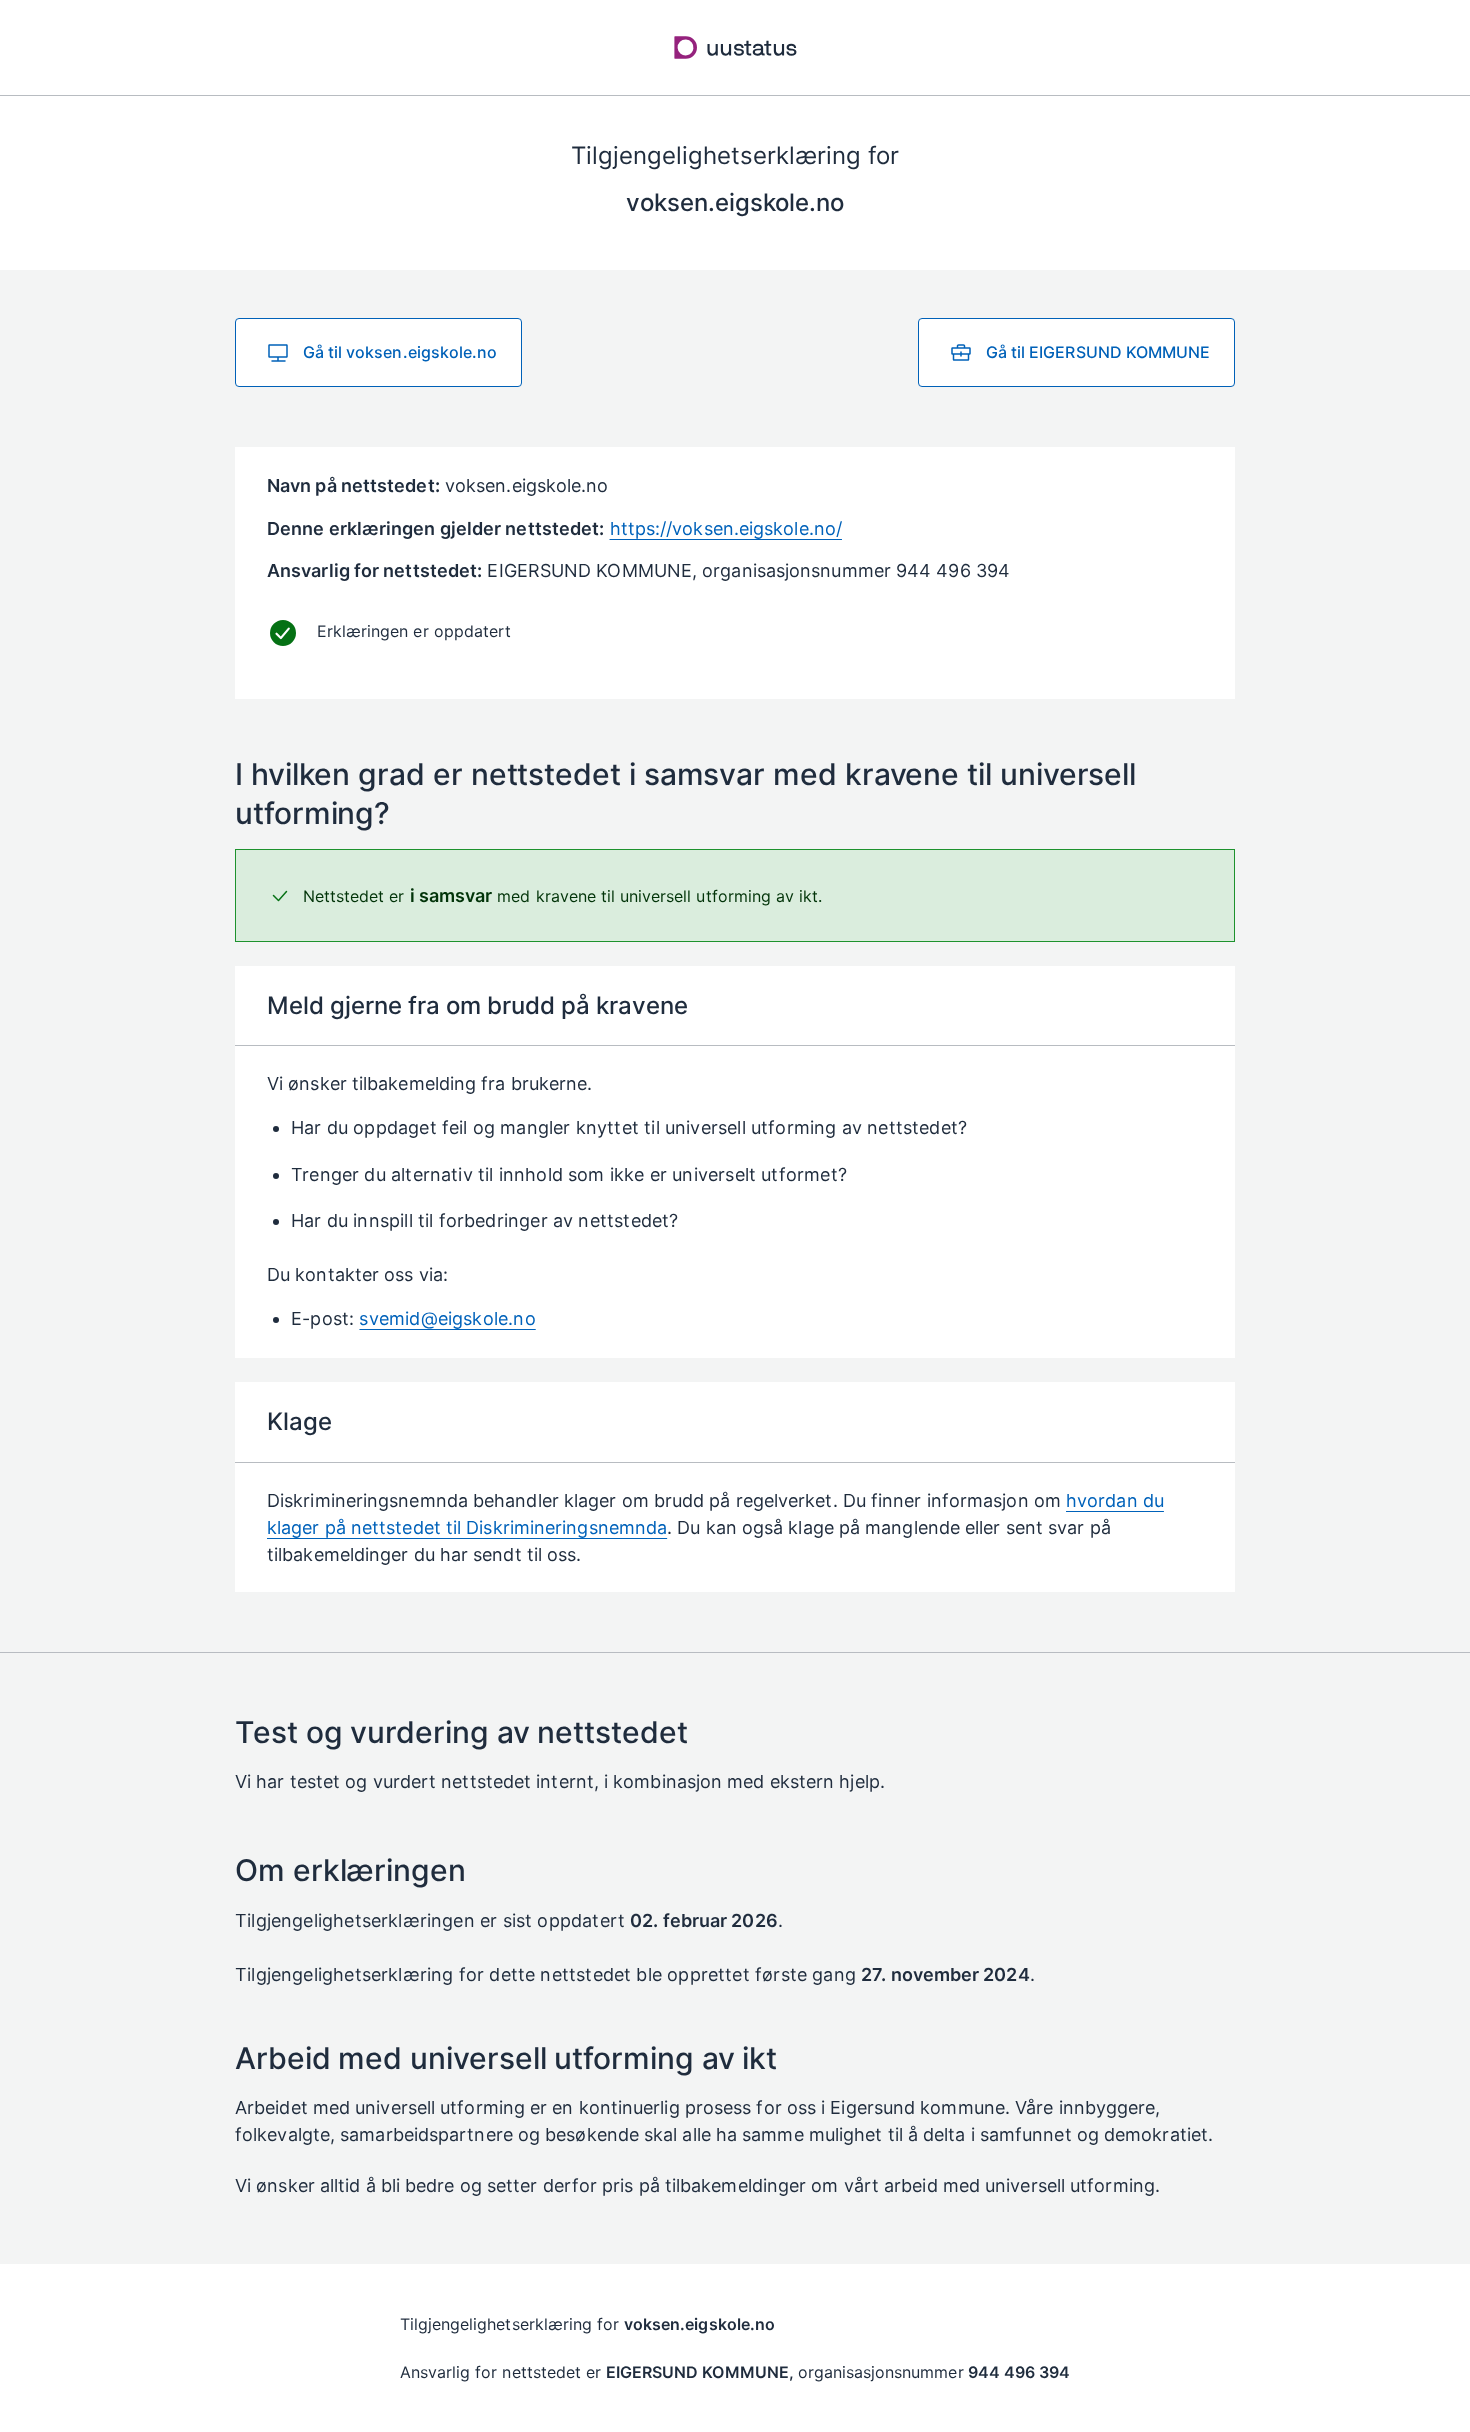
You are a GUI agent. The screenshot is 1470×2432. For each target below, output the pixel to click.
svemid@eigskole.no (447, 1318)
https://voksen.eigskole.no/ (726, 528)
